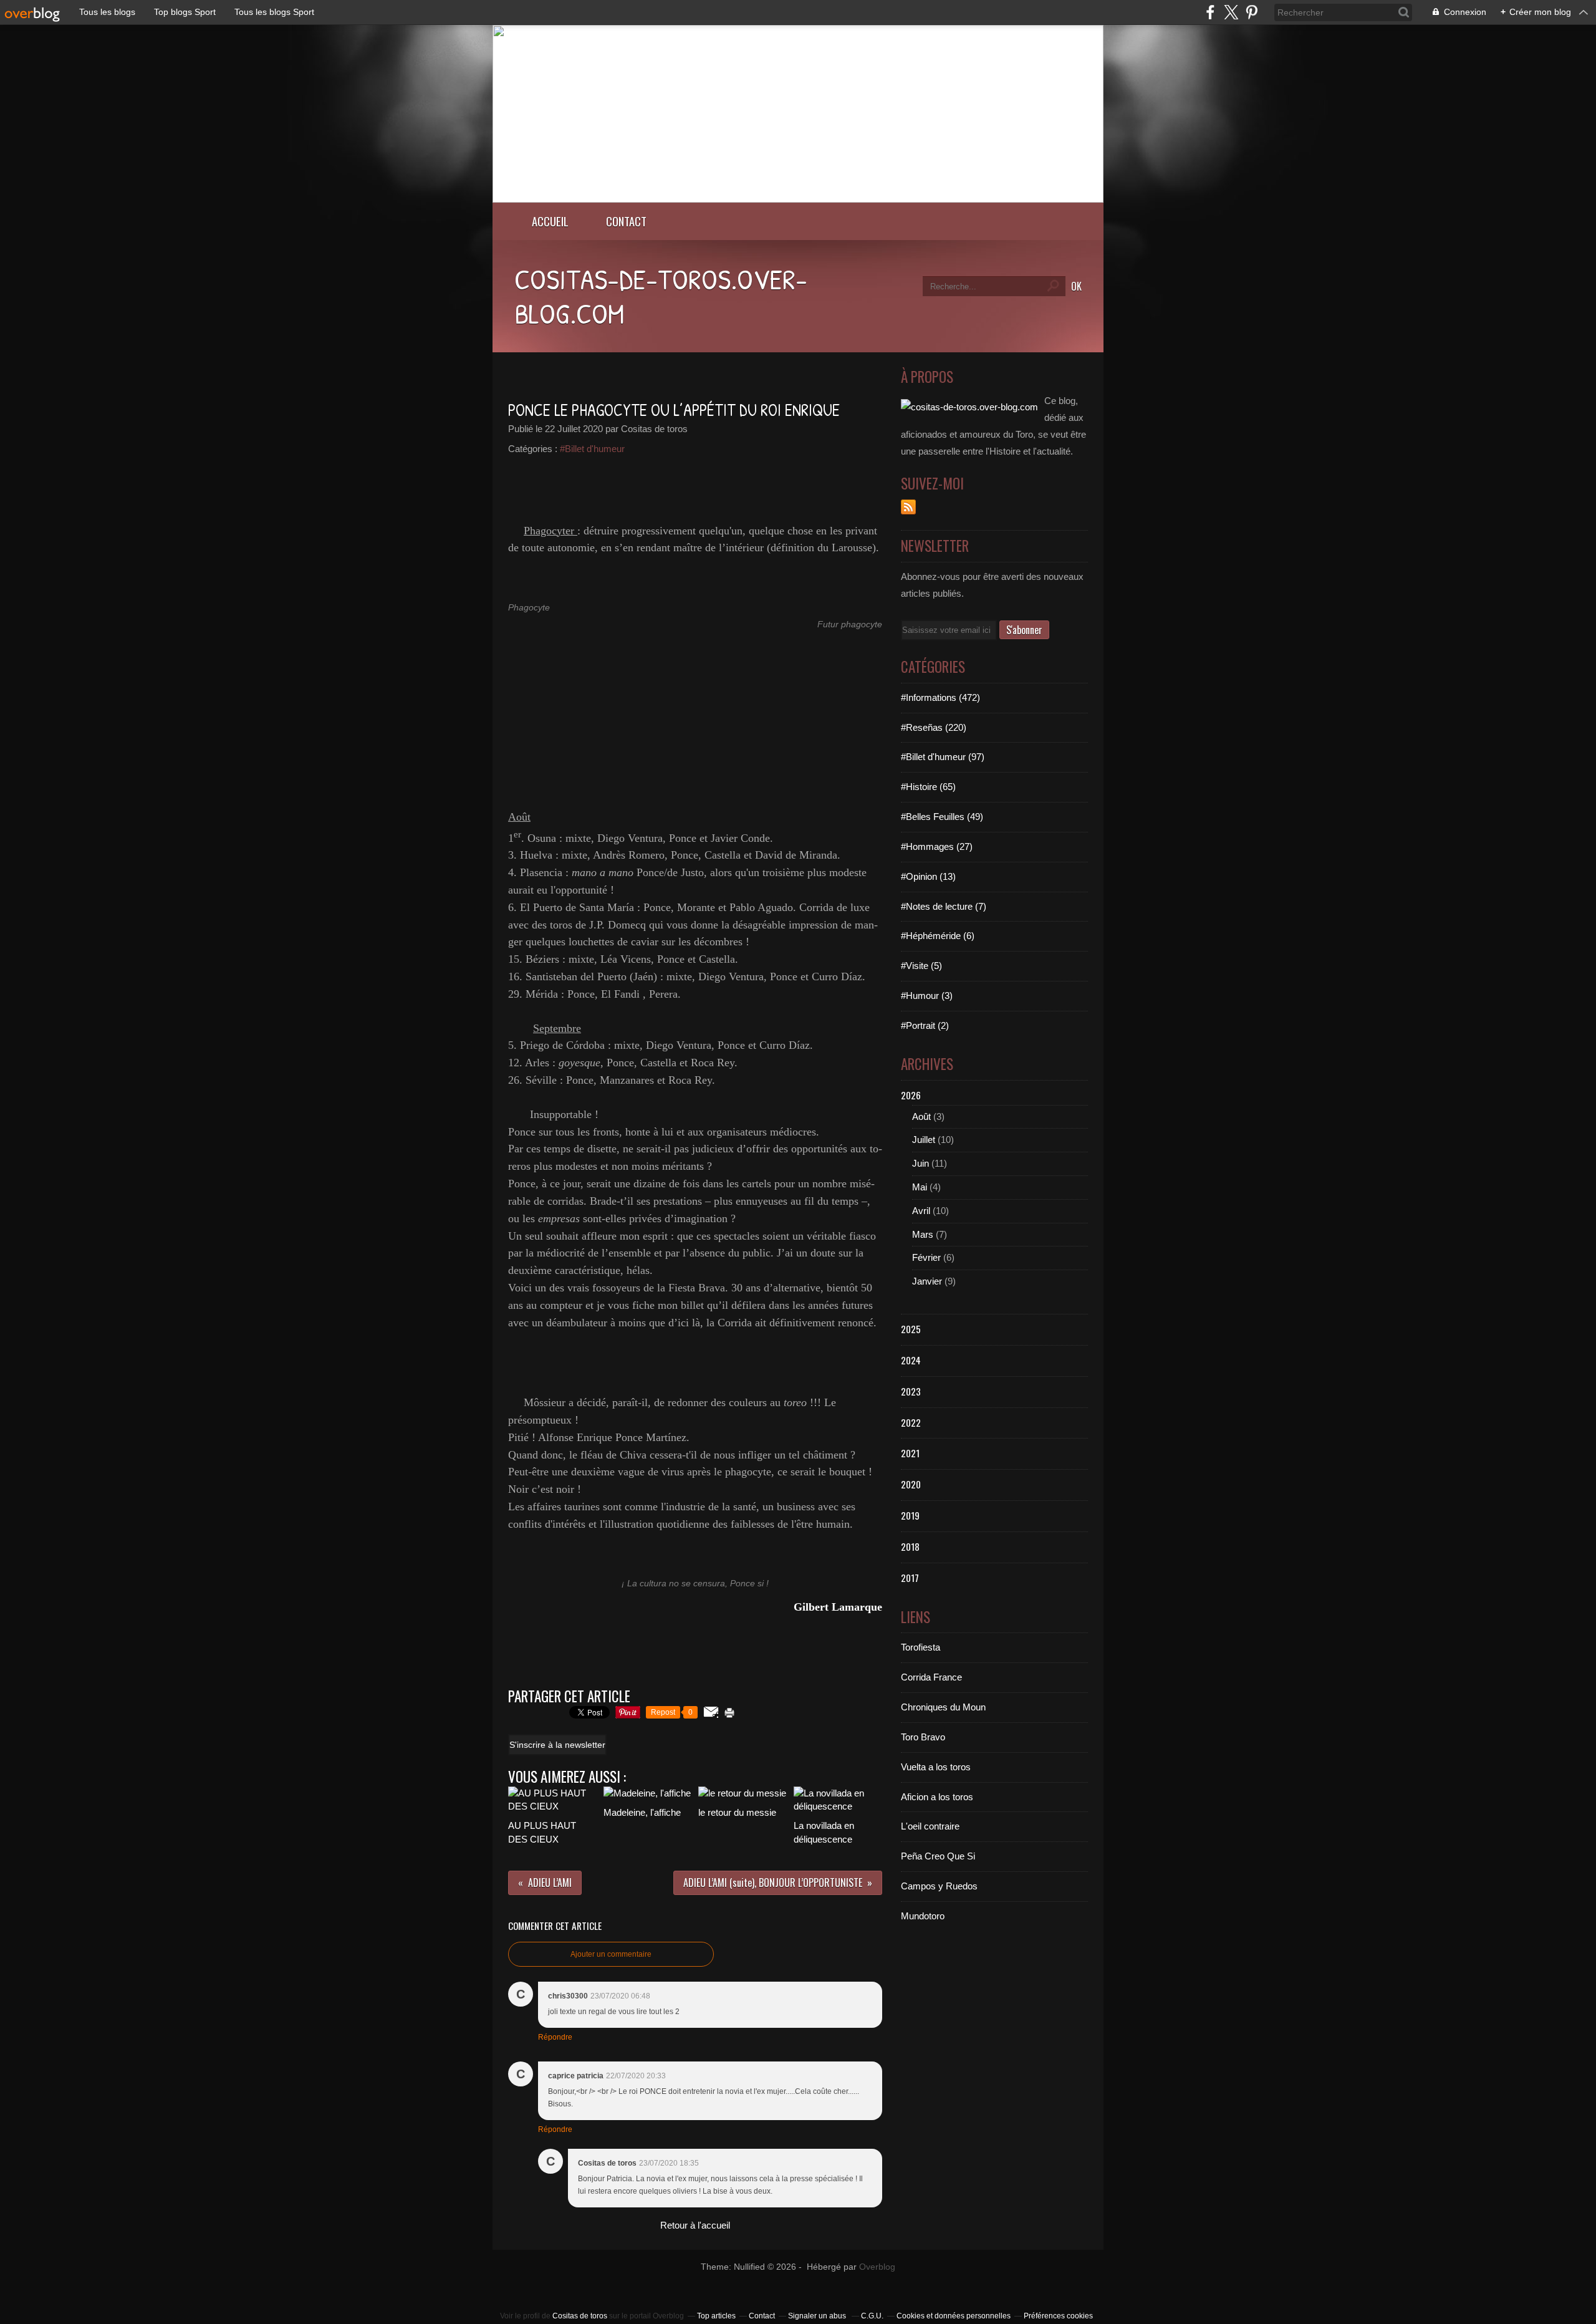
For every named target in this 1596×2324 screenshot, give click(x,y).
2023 (911, 1391)
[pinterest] (1252, 12)
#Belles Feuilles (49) (942, 817)
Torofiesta (921, 1647)
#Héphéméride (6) (938, 936)
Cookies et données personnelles (954, 2316)
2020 (911, 1484)
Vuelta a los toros (936, 1767)
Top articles (716, 2316)
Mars (923, 1234)
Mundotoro (923, 1916)
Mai (920, 1187)
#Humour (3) (927, 996)
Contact (626, 221)
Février (926, 1257)
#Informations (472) (940, 697)
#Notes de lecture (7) (944, 906)
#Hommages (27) (937, 846)
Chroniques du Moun (943, 1707)
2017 (910, 1578)
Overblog (877, 2267)
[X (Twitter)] (1231, 12)
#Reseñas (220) (934, 727)
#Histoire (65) (928, 787)
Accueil (550, 221)
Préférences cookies (1058, 2316)
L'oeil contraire (930, 1826)
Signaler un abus (818, 2316)
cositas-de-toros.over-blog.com (661, 296)
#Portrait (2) (925, 1025)
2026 (911, 1095)
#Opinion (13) (928, 876)
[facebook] (1210, 12)
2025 (911, 1329)
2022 (911, 1422)
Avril (921, 1211)
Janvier (927, 1281)
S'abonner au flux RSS (908, 507)
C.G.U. (872, 2316)
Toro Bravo (923, 1737)
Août (921, 1116)
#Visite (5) (921, 966)
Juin (921, 1163)
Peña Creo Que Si (938, 1856)
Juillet (924, 1140)
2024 (911, 1360)
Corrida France (931, 1677)
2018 (910, 1546)
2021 (910, 1453)
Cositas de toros (580, 2316)
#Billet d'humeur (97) (943, 757)
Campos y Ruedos (939, 1886)
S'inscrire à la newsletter (557, 1745)
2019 (910, 1515)
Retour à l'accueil (695, 2225)
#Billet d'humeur (592, 449)
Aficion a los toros (937, 1797)
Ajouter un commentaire (611, 1954)
